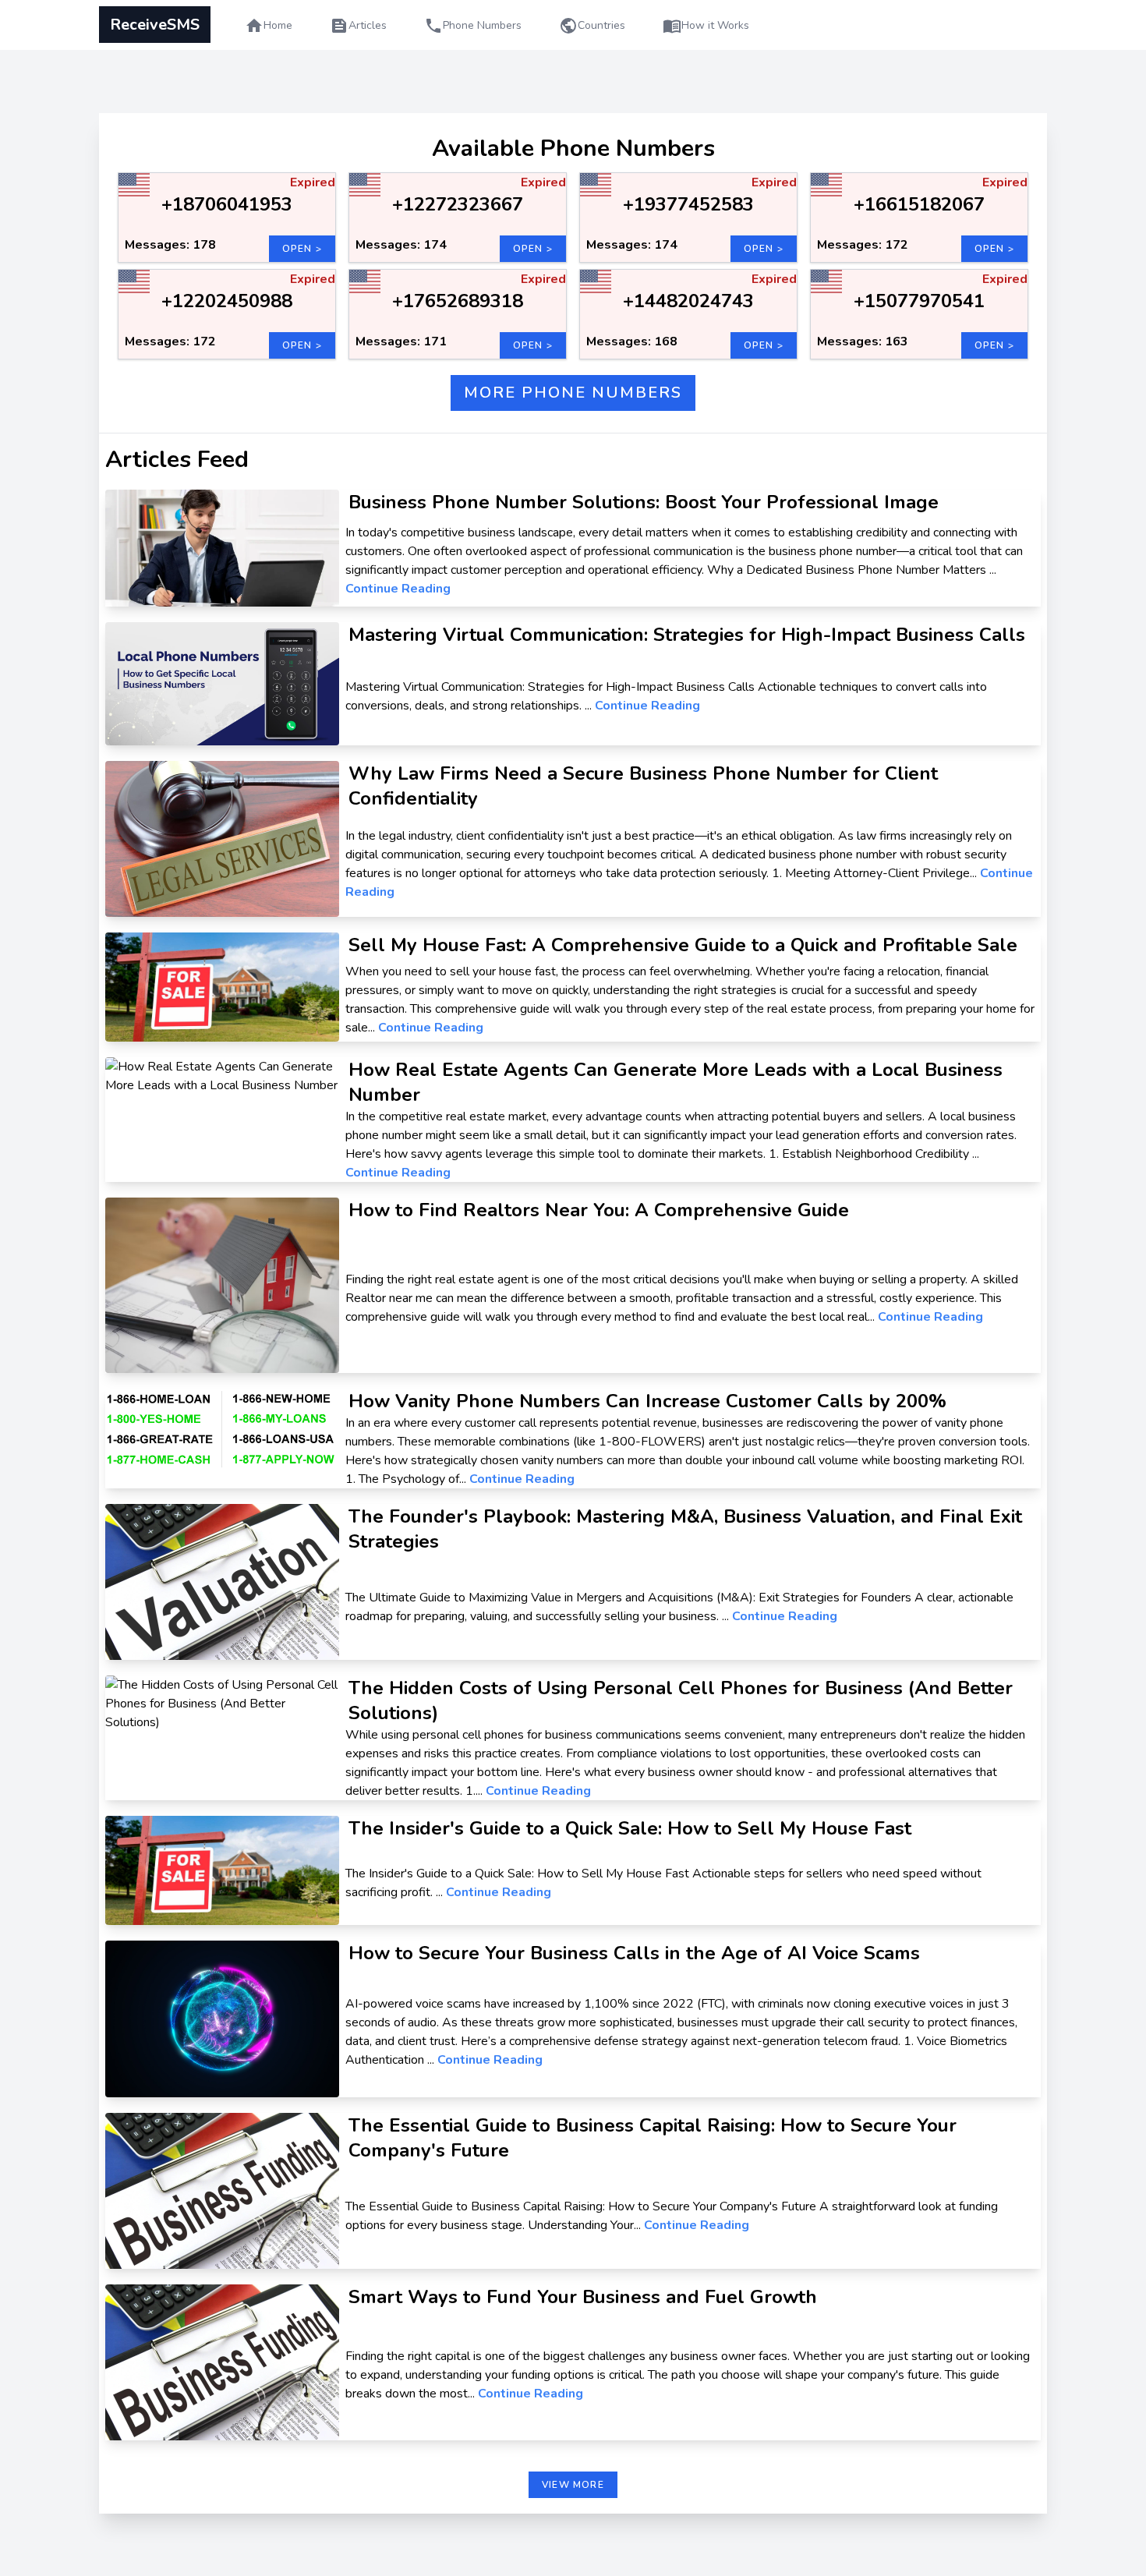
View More (573, 2485)
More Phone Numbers (573, 393)
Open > (302, 249)
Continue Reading (398, 589)
